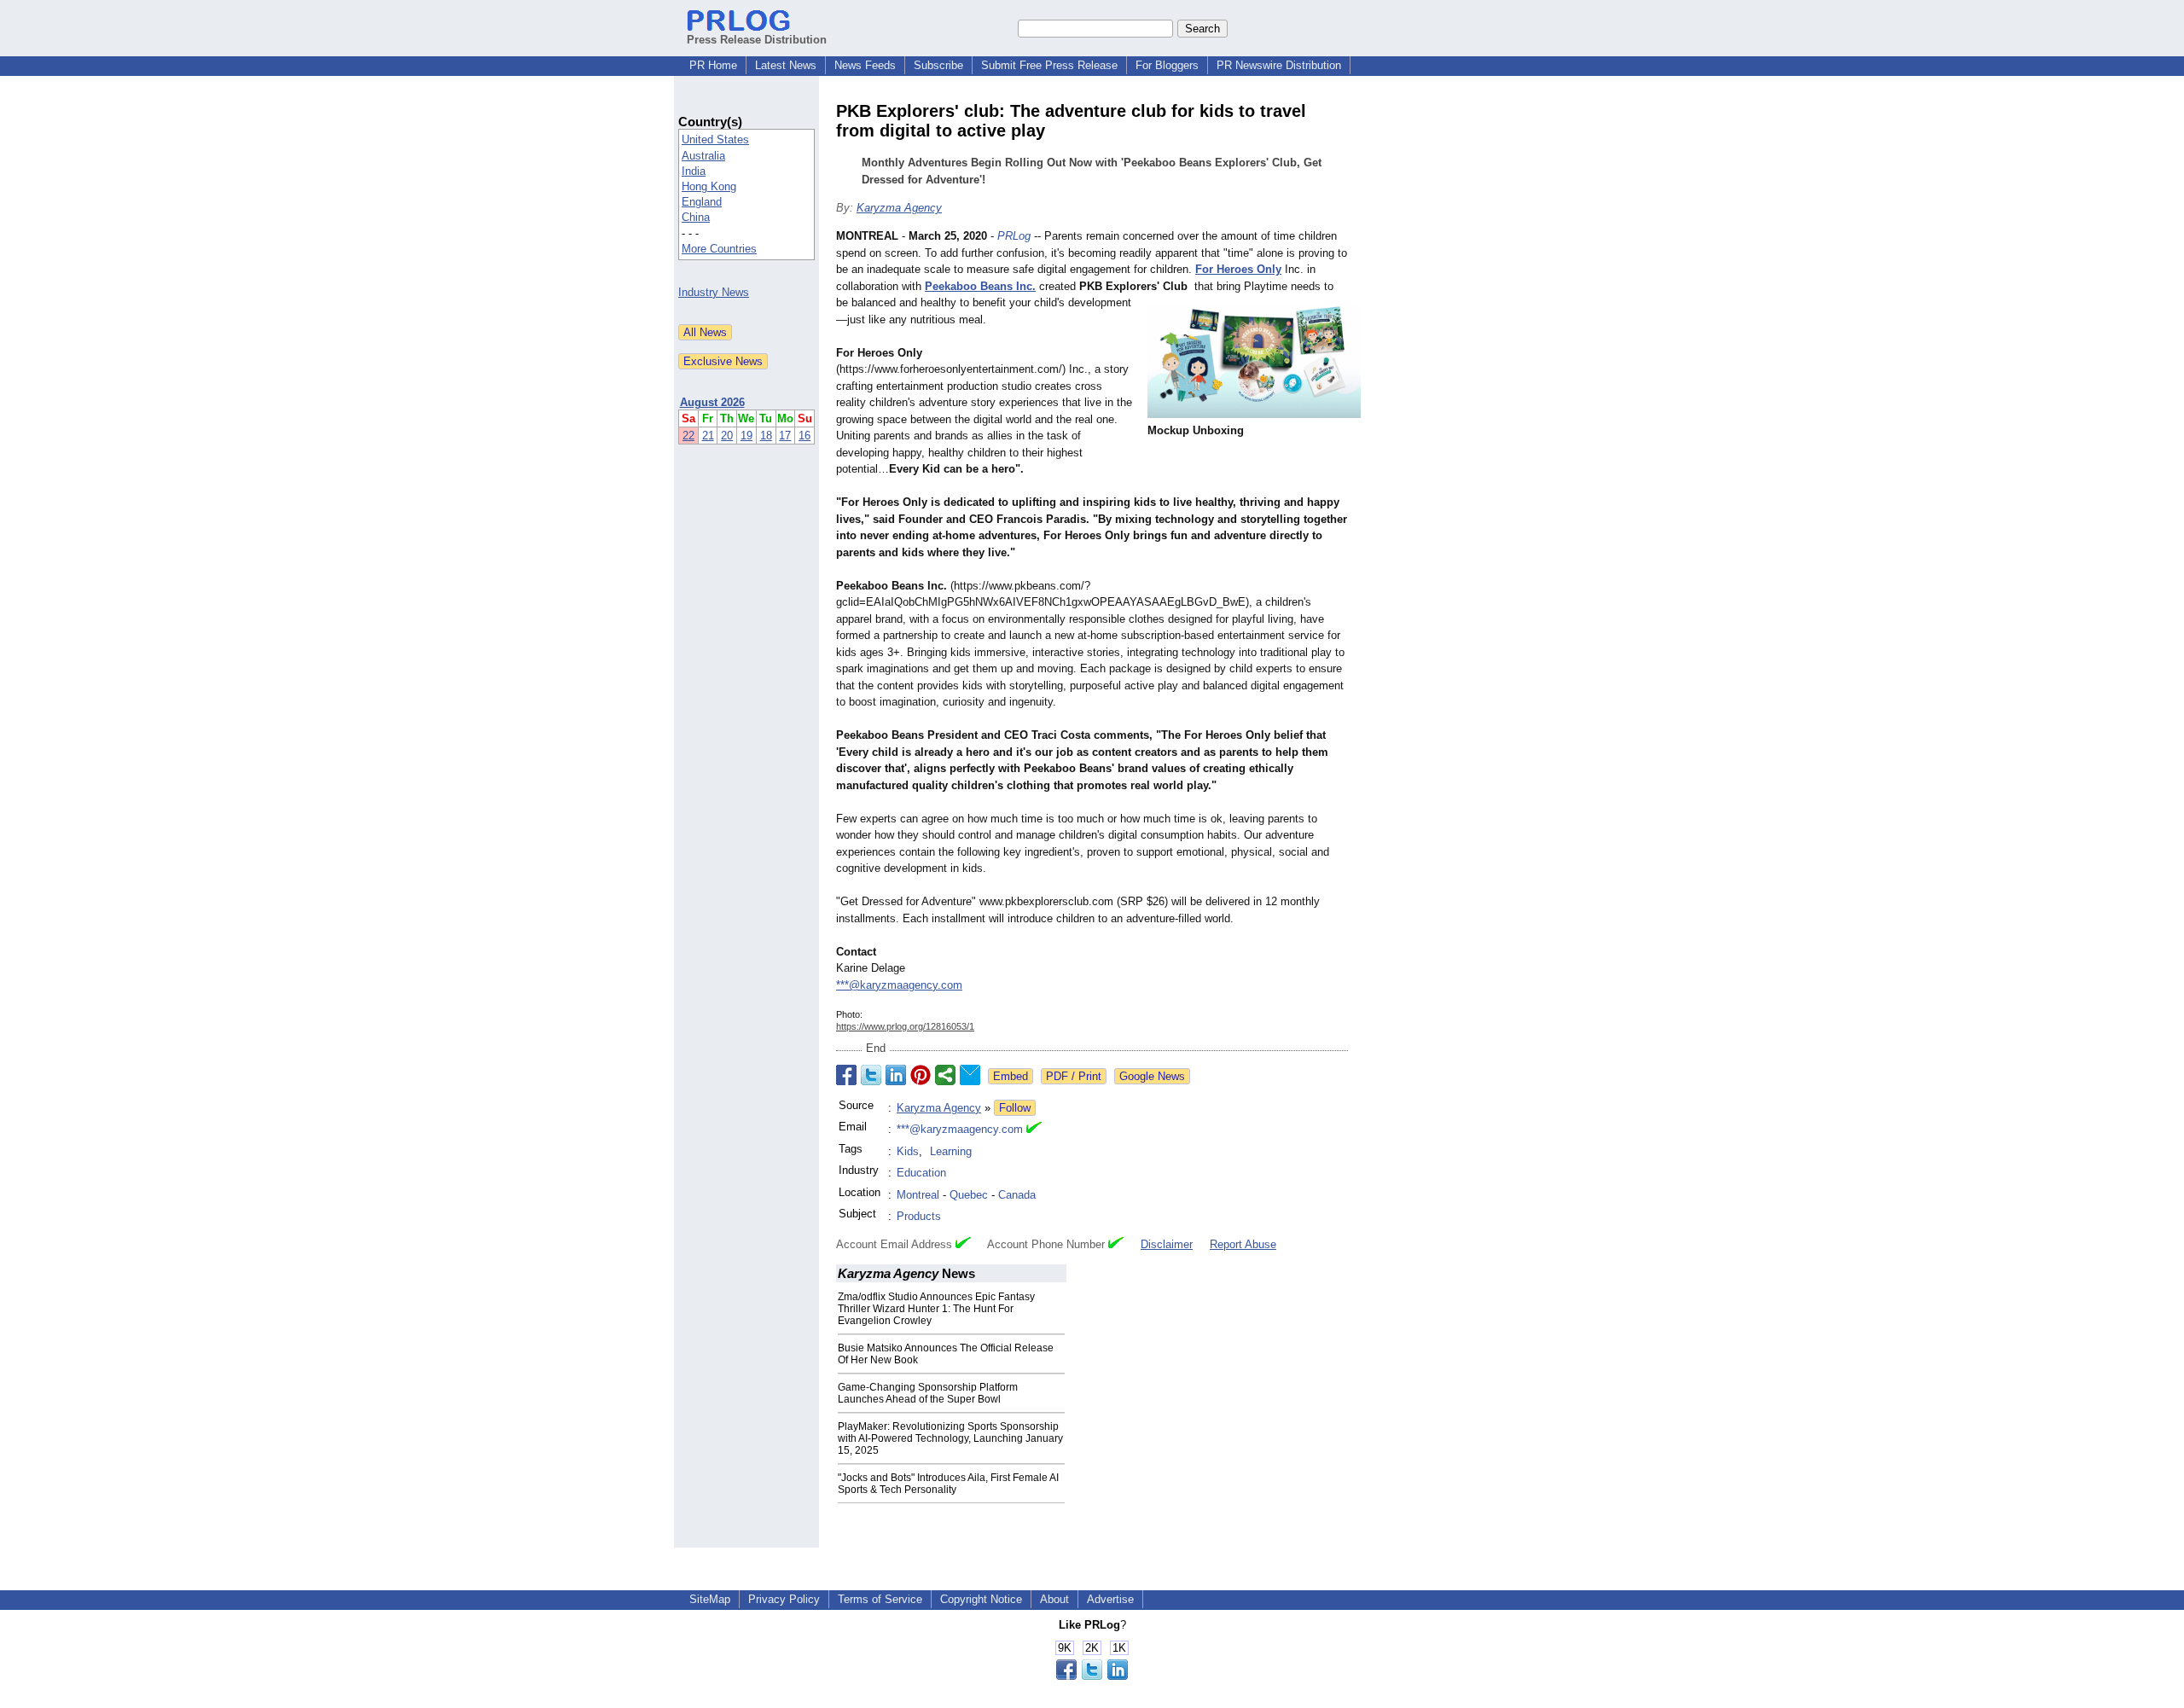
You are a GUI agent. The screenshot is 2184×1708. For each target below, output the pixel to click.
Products (919, 1216)
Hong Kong (709, 186)
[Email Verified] (1034, 1130)
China (696, 217)
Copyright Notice (981, 1599)
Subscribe (938, 65)
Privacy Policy (784, 1599)
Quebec (969, 1195)
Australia (703, 156)
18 (766, 436)
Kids (908, 1151)
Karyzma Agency (899, 208)
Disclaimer (1167, 1244)
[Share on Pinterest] (921, 1075)
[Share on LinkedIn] (896, 1075)
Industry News (714, 292)
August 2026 (712, 402)
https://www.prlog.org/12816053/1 (905, 1026)
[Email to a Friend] (970, 1075)
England (702, 202)
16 (804, 436)
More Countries (719, 249)
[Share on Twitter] (871, 1075)
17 (785, 436)
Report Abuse (1243, 1244)
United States (715, 139)
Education (921, 1173)
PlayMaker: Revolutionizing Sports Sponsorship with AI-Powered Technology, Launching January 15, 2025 (950, 1438)
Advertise (1110, 1599)
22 (688, 436)
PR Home (713, 65)
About (1054, 1599)
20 (727, 436)
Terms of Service (880, 1599)
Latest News (786, 65)
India (694, 171)
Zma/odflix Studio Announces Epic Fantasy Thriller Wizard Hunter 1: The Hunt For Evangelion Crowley (936, 1309)
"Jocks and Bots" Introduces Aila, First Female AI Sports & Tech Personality (948, 1484)
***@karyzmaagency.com (899, 985)
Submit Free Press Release (1049, 65)
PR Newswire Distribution (1279, 65)
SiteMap (710, 1599)
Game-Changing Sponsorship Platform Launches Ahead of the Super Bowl (928, 1393)
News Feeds (865, 65)
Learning (951, 1151)
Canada (1017, 1195)
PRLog (1014, 236)
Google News (1152, 1076)
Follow (1015, 1108)
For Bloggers (1167, 65)
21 (708, 436)
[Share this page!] (1092, 1676)
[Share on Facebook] (846, 1075)
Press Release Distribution (757, 40)
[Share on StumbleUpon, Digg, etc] (945, 1075)
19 (746, 436)
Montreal (918, 1195)
